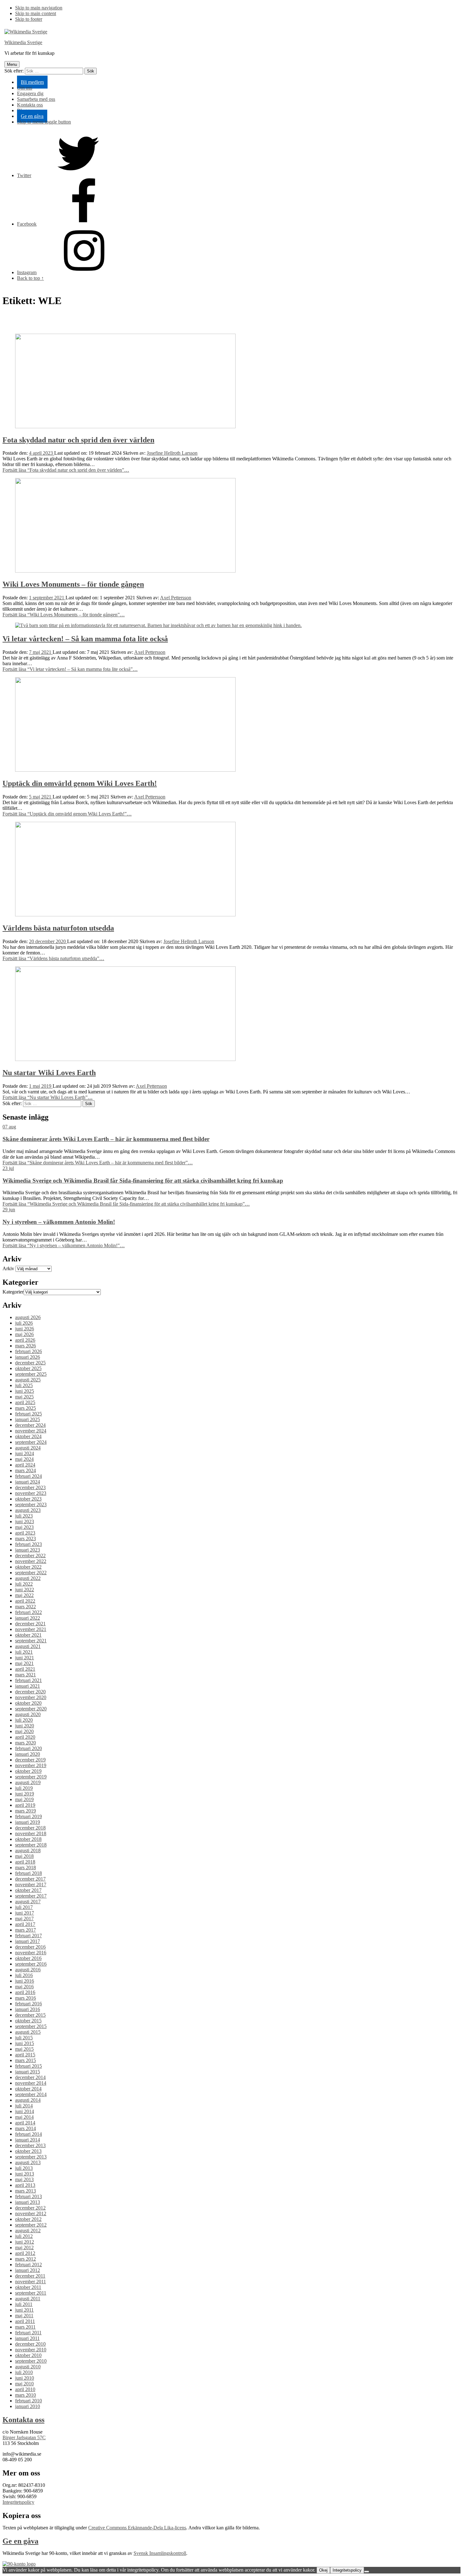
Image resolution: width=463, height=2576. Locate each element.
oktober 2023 (28, 1499)
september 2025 (31, 1374)
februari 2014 (29, 2134)
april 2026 (25, 1340)
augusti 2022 (28, 1578)
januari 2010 (28, 2406)
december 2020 (30, 1692)
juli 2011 (24, 2304)
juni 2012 (25, 2242)
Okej (323, 2570)
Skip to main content (36, 13)
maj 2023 (24, 1527)
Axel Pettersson (176, 598)
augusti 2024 (28, 1448)
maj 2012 (24, 2248)
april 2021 (25, 1669)
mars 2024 (26, 1470)
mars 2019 (26, 1811)
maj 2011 (24, 2316)
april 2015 (25, 2055)
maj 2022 (24, 1595)
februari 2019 (29, 1816)
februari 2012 (29, 2265)
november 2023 (31, 1493)
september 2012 (31, 2225)
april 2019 (25, 1805)
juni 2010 (25, 2378)
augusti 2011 (28, 2299)
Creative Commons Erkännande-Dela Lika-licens (137, 2528)
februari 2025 (29, 1414)
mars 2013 (26, 2191)
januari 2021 (28, 1686)
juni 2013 (25, 2174)
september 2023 (31, 1504)
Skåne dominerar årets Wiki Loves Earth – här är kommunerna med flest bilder (106, 1139)
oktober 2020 (28, 1703)
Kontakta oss (30, 105)
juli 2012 (24, 2236)
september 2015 (31, 2026)
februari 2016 (29, 2004)
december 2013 (30, 2145)
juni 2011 (24, 2310)
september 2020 (31, 1709)
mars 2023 (26, 1539)
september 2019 (31, 1777)
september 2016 (31, 1964)
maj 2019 (24, 1799)
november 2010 (31, 2350)
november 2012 (31, 2213)
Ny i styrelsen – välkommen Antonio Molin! (59, 1222)
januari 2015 (28, 2072)
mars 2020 (26, 1743)
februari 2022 (29, 1612)
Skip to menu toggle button (44, 122)
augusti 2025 (28, 1380)
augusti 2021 (28, 1646)
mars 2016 (26, 1998)
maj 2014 (24, 2117)
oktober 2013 (28, 2151)
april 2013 (25, 2185)
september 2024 (31, 1442)
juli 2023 (24, 1516)
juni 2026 (25, 1329)
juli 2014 (24, 2106)
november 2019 (31, 1765)
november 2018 (31, 1833)
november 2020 (31, 1697)
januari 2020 (28, 1754)
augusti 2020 (28, 1714)
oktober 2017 (28, 1890)
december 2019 (30, 1760)
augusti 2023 (28, 1510)
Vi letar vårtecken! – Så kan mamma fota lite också (85, 639)
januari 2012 (28, 2270)
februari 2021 (29, 1680)
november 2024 (31, 1431)
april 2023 (25, 1533)
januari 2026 (28, 1357)
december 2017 (30, 1879)
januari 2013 (28, 2202)
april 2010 (25, 2389)
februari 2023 (29, 1544)
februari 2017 (29, 1936)
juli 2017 (24, 1907)
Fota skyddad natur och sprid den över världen (78, 440)
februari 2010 (29, 2401)
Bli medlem (32, 82)
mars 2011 (25, 2327)
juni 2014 (25, 2111)
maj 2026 (24, 1334)
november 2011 (31, 2282)
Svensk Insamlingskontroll (160, 2553)
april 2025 (25, 1402)
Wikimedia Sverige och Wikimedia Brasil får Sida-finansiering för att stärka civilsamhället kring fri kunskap (143, 1181)
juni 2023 (25, 1521)
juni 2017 (25, 1913)
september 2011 (31, 2293)
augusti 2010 (28, 2367)
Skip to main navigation (39, 8)
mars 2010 (26, 2395)
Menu (12, 64)
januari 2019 (28, 1822)
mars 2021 (26, 1675)
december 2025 (30, 1363)
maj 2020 (24, 1731)
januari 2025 (28, 1419)
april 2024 (25, 1465)
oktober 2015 (28, 2021)
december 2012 (30, 2208)
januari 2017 (28, 1941)
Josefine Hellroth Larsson (172, 453)
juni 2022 (25, 1590)
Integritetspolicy (18, 2502)
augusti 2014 (28, 2100)
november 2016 (31, 1953)
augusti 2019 (28, 1782)
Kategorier (13, 1292)
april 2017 (25, 1924)
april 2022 (25, 1601)
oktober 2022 (28, 1567)
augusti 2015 (28, 2032)
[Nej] (367, 2572)
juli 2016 (24, 1975)
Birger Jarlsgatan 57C (24, 2438)
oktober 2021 (28, 1635)
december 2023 (30, 1487)
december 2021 (30, 1624)
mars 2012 (26, 2259)
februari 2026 (29, 1351)
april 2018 (25, 1862)
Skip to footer (29, 19)
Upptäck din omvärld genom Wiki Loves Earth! (80, 783)
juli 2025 (24, 1385)
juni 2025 (25, 1391)
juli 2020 (24, 1720)
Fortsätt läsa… (66, 470)
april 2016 (25, 1992)
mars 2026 (26, 1346)
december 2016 (30, 1947)
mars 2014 (26, 2128)
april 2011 (25, 2321)
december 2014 (30, 2077)
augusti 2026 (28, 1317)
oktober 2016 (28, 1958)
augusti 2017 (28, 1902)
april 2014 (25, 2123)
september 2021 (31, 1641)
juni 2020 (25, 1726)
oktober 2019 (28, 1771)
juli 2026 (24, 1323)
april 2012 (25, 2253)
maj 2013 (24, 2179)
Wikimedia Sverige (23, 42)
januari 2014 (28, 2140)
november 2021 (31, 1629)
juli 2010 (24, 2372)
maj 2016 (24, 1987)
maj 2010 (24, 2384)
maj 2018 (24, 1856)
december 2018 (30, 1828)
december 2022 (30, 1556)
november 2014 (31, 2083)
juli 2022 (24, 1584)
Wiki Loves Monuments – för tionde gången (73, 584)
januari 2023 (28, 1550)
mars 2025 (26, 1408)
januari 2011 (27, 2338)
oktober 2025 (28, 1368)
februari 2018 (29, 1873)
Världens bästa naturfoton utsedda (58, 928)
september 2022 (31, 1573)
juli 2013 (24, 2168)
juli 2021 (24, 1652)
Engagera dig (30, 93)
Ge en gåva (32, 116)
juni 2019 (25, 1794)
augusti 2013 (28, 2162)
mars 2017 (26, 1930)
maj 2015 (24, 2049)
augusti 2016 (28, 1970)
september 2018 (31, 1845)
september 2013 (31, 2157)
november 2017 (31, 1884)
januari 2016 (28, 2009)
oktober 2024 (28, 1436)
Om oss (25, 88)
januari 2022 (28, 1618)
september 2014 (31, 2094)
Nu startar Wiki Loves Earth (49, 1073)
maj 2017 (24, 1919)
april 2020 (25, 1737)
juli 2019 (24, 1788)
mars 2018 (26, 1867)
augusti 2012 (28, 2230)
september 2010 (31, 2361)
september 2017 (31, 1896)
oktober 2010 (28, 2355)
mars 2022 (26, 1607)
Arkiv (8, 1268)
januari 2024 (28, 1482)
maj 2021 (24, 1663)
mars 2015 (26, 2060)
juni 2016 (25, 1981)
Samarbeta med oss (36, 99)
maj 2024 (24, 1459)
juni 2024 (25, 1453)
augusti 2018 (28, 1850)
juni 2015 (25, 2043)
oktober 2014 (28, 2089)
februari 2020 (29, 1748)
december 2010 (30, 2344)
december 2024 (30, 1425)
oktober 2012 (28, 2219)
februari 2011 (28, 2333)
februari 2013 (29, 2196)
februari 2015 (29, 2066)
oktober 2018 (28, 1839)
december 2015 (30, 2015)
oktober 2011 (28, 2287)
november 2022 (31, 1561)
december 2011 (30, 2276)
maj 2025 (24, 1397)
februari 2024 (29, 1476)
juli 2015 (24, 2038)
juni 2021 (25, 1658)
